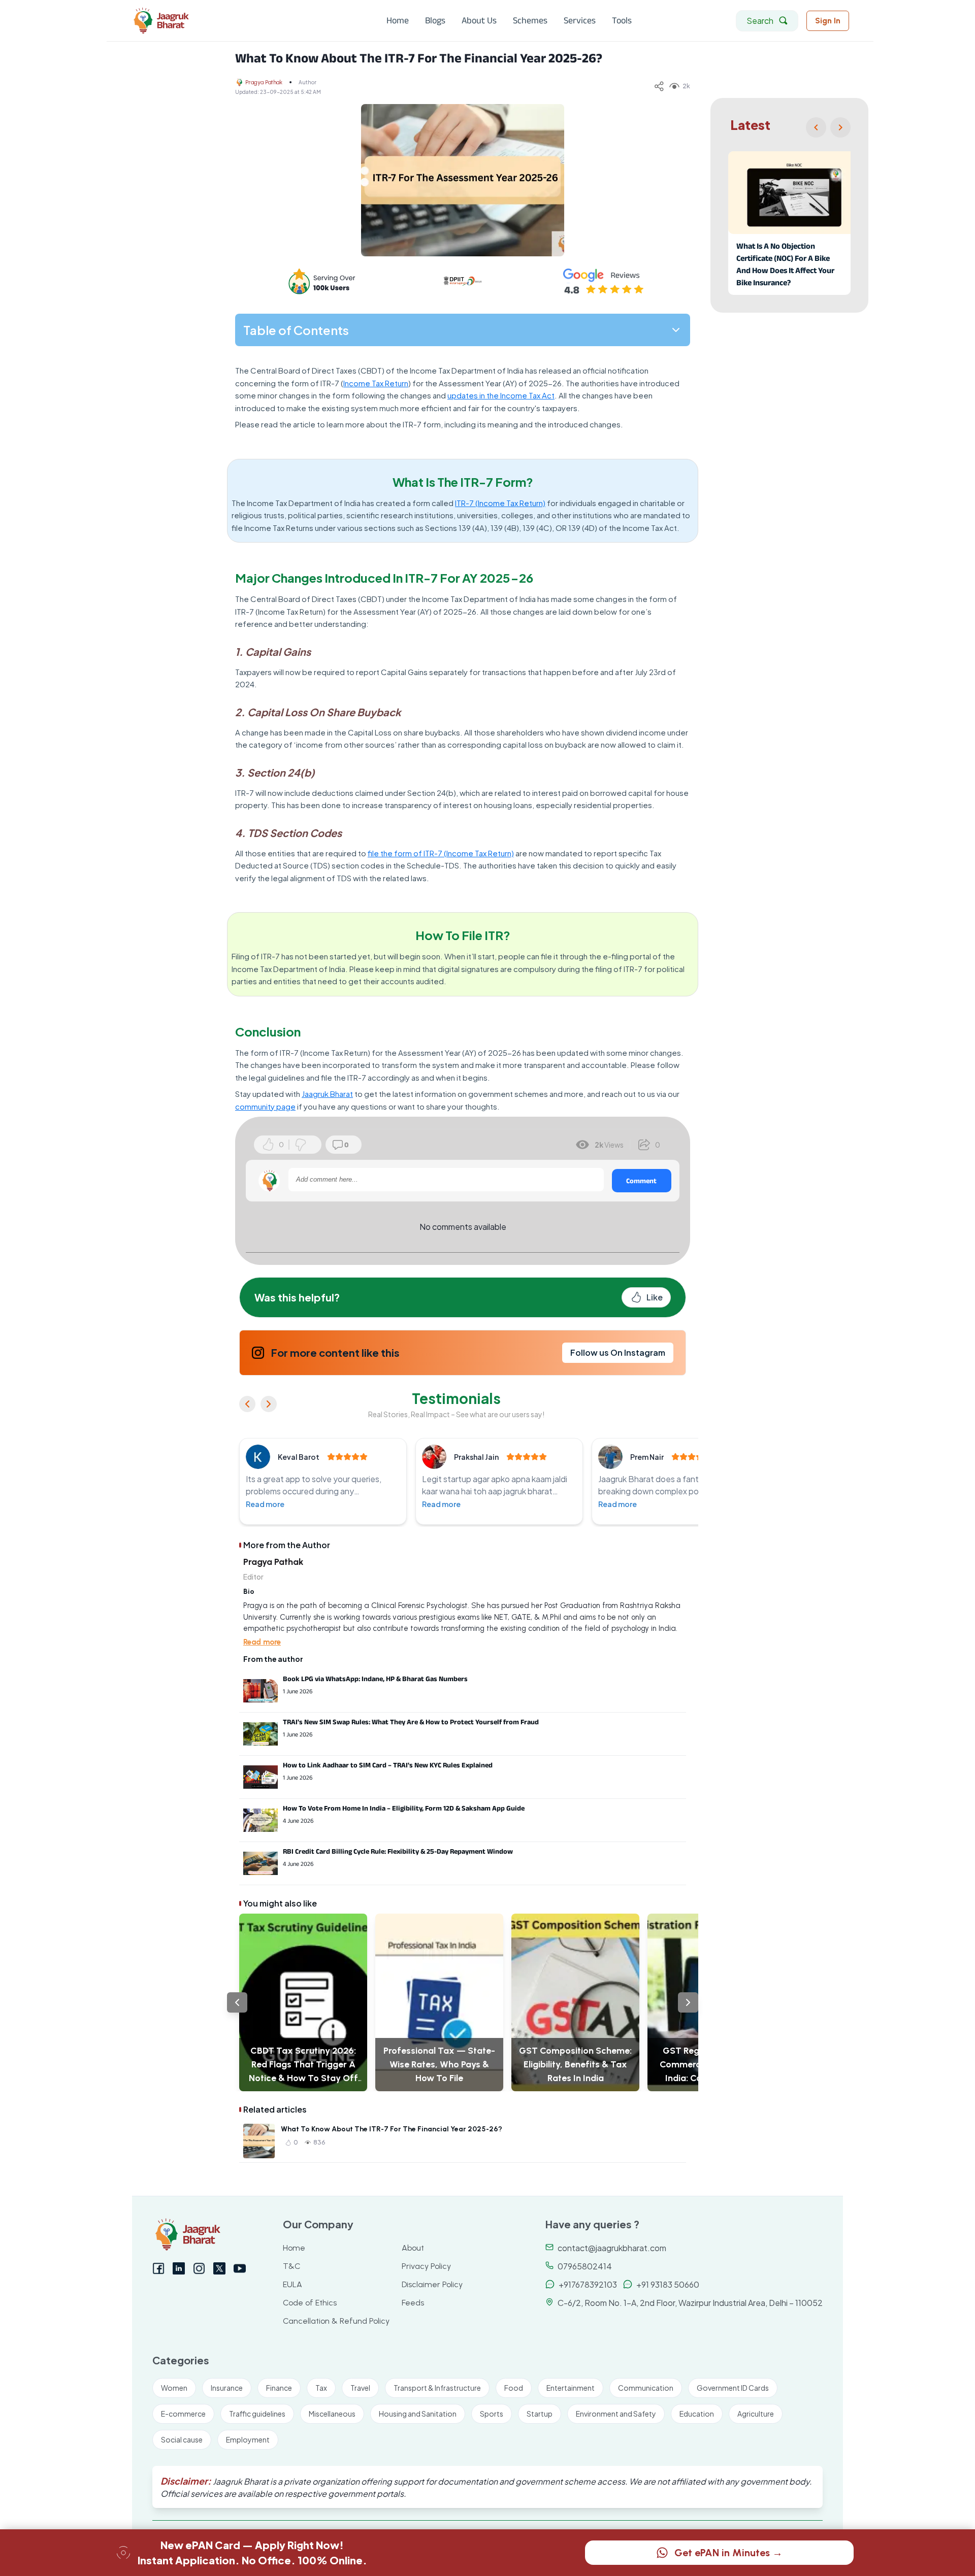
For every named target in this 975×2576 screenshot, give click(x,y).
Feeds (413, 2303)
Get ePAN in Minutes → (728, 2553)
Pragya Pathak (264, 82)
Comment (641, 1181)
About (413, 2248)
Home (294, 2248)
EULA (292, 2284)
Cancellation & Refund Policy (336, 2321)
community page (265, 1106)
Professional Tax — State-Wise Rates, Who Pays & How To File (439, 2064)
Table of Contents (296, 330)
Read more (265, 1504)
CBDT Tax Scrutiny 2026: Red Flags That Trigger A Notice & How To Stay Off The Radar (303, 2065)
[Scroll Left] (237, 2002)
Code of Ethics (310, 2303)
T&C (292, 2266)
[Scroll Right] (688, 2002)
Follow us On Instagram (618, 1352)
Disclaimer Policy (432, 2284)
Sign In (828, 21)
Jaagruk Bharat (327, 1094)
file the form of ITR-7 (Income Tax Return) (441, 853)
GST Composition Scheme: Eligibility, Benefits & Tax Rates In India (575, 2064)
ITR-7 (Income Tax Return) (500, 503)
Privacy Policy (426, 2266)
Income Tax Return (376, 383)
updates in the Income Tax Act (501, 395)
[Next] (840, 127)
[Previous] (816, 127)
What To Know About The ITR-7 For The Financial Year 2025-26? (392, 2129)
